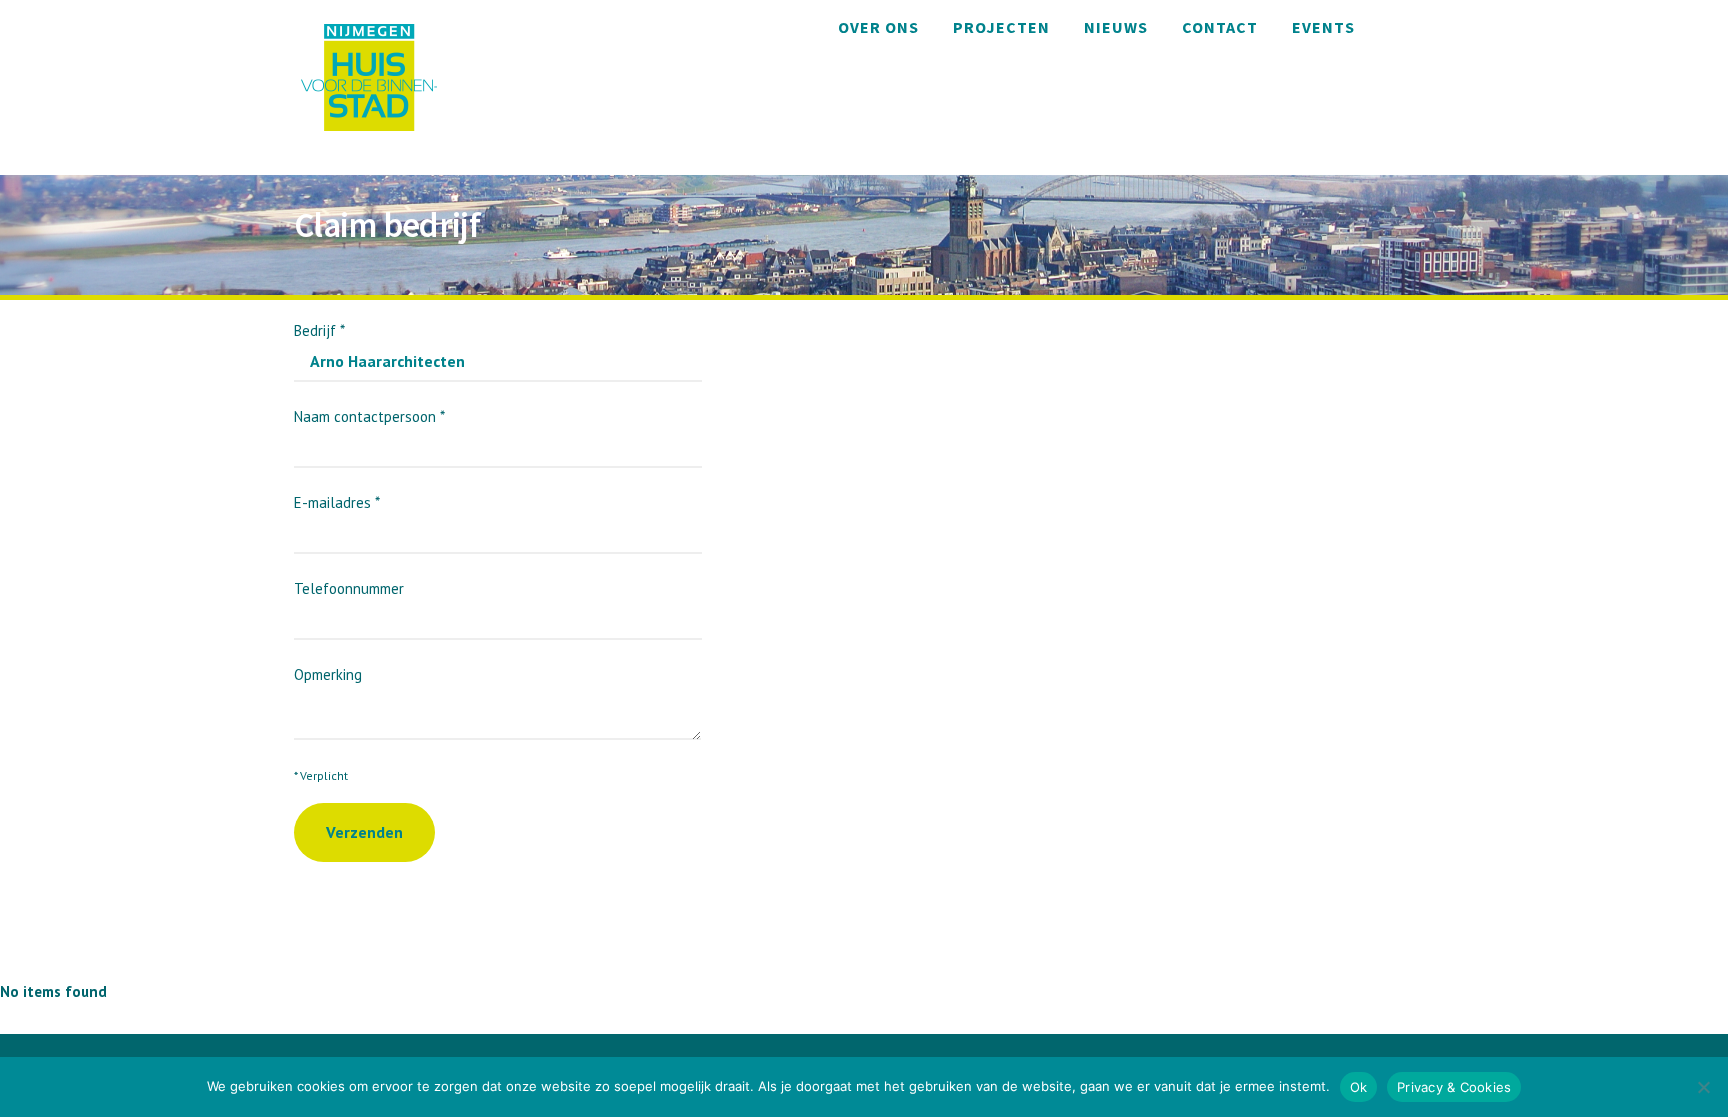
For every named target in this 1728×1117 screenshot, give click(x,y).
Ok (1359, 1087)
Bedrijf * (319, 330)
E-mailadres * (337, 502)
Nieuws (1116, 27)
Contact (1220, 27)
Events (1323, 27)
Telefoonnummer (349, 588)
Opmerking (328, 674)
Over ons (878, 27)
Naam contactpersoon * (369, 416)
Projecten (1001, 27)
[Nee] (1703, 1087)
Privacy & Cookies (1454, 1087)
